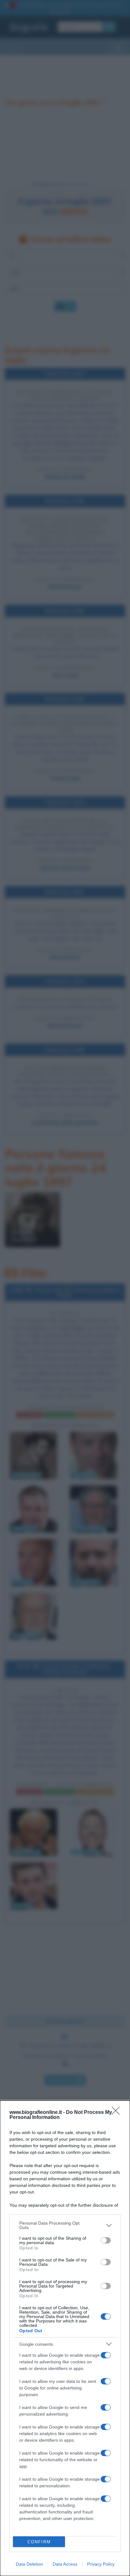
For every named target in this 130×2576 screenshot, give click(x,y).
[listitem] (65, 2225)
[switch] (106, 2240)
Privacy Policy (101, 2564)
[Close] (118, 2113)
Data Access (65, 2564)
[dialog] (65, 2338)
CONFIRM (39, 2542)
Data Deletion (29, 2564)
